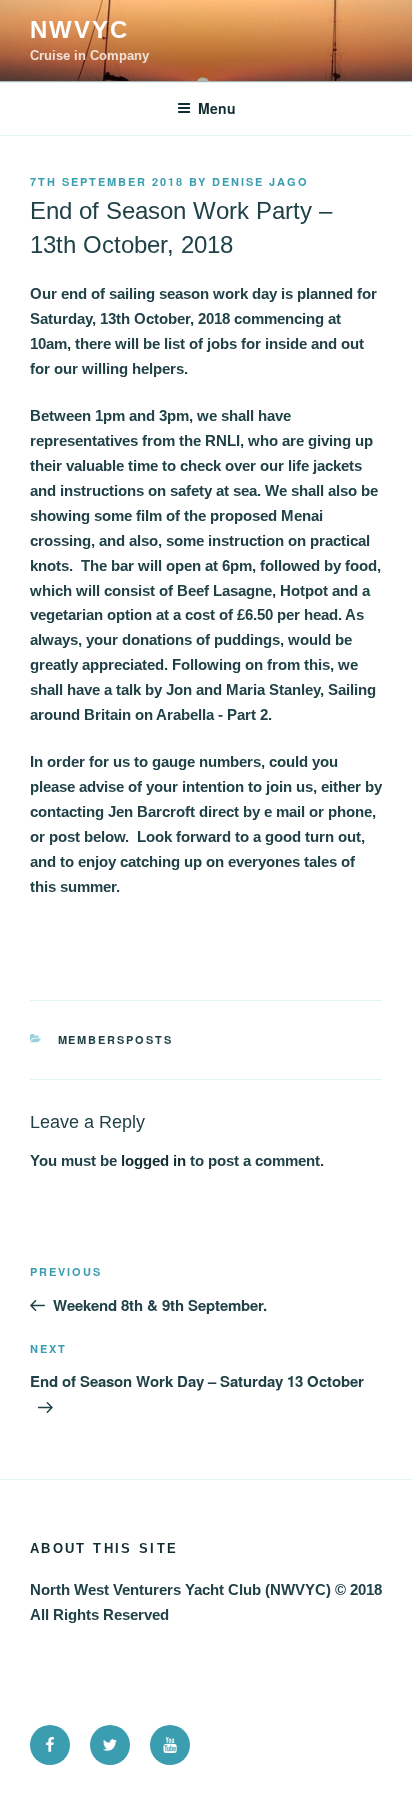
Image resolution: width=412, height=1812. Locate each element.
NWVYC (79, 29)
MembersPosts (116, 1039)
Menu (217, 108)
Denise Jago (260, 181)
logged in (153, 1160)
